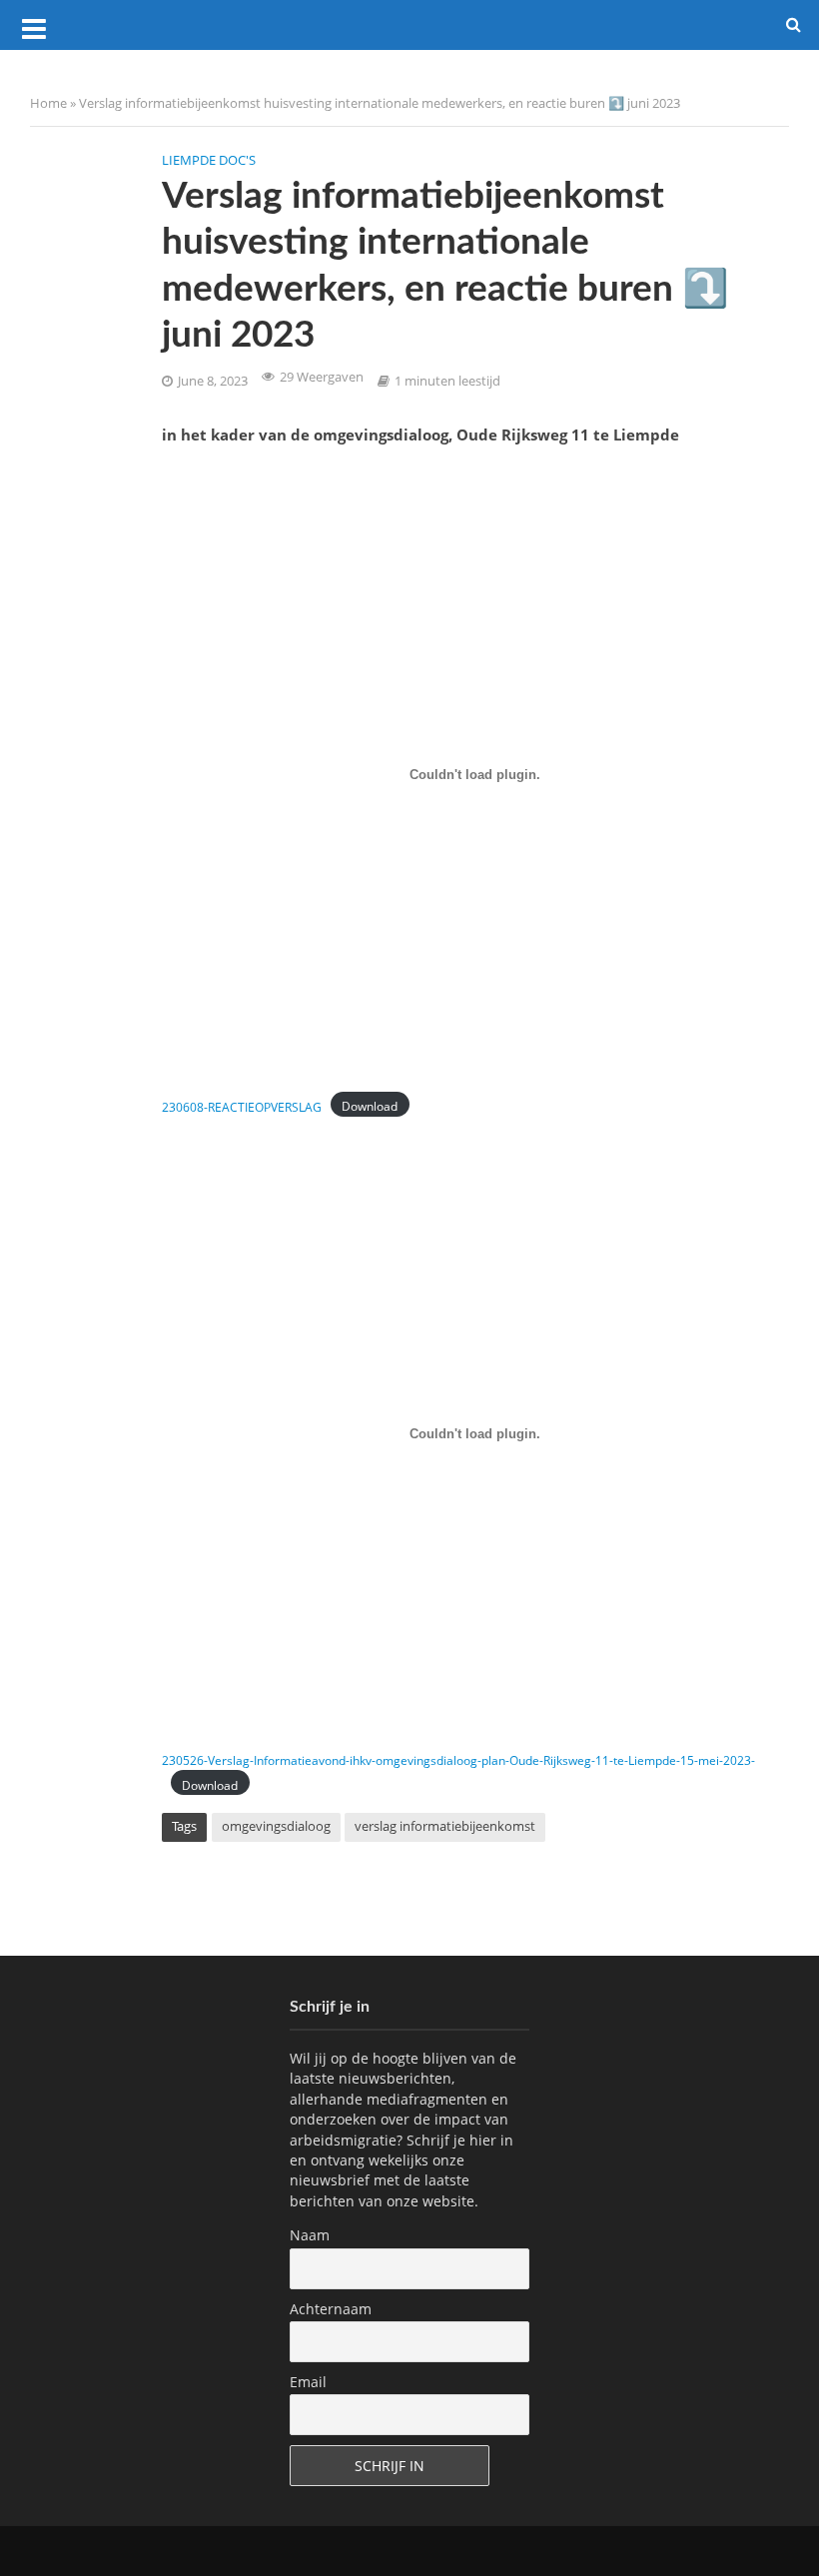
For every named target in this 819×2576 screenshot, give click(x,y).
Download (370, 1106)
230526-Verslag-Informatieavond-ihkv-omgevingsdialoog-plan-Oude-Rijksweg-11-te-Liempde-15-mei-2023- (458, 1760)
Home (48, 103)
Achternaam (331, 2309)
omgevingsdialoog (276, 1826)
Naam (310, 2235)
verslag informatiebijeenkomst (445, 1826)
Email (308, 2382)
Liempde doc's (209, 160)
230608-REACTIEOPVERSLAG (242, 1106)
